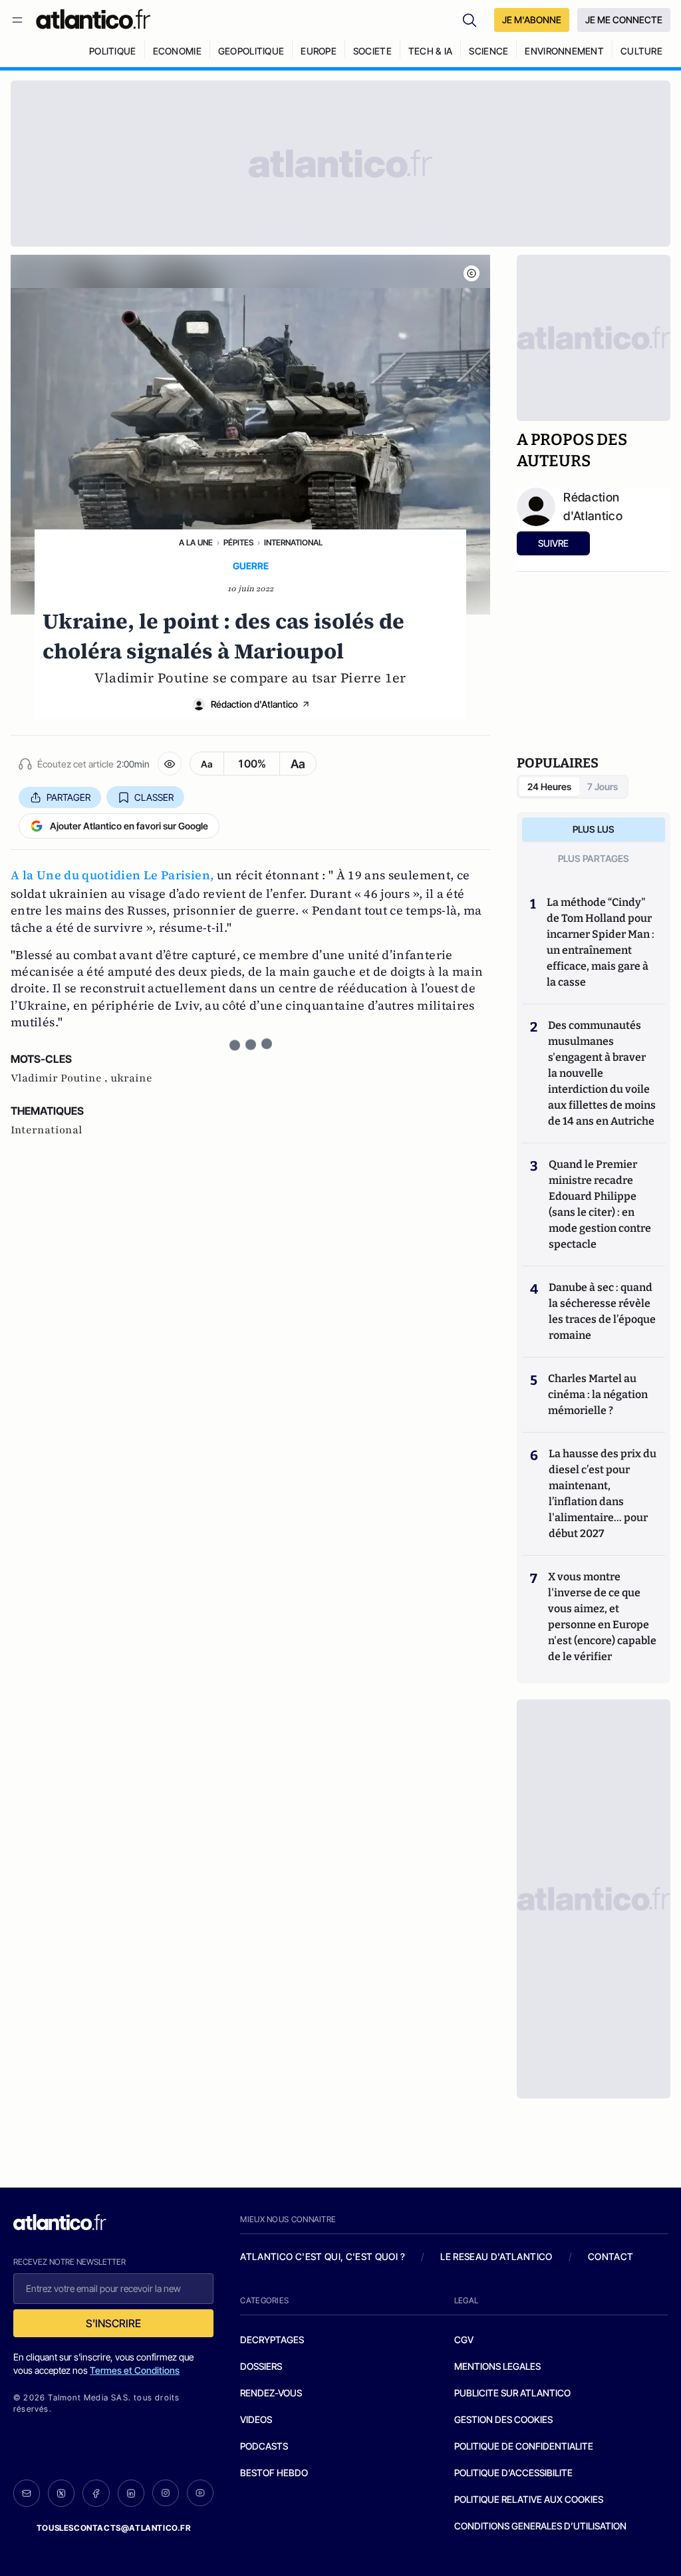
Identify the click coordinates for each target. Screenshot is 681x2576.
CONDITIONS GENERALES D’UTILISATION (540, 2526)
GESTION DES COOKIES (503, 2419)
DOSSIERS (261, 2366)
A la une (196, 542)
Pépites (238, 542)
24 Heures (549, 787)
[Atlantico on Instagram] (166, 2493)
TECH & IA (431, 51)
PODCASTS (264, 2446)
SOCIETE (372, 51)
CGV (464, 2340)
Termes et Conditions (135, 2370)
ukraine (131, 1078)
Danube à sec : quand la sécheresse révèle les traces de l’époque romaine (602, 1311)
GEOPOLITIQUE (251, 51)
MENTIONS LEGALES (497, 2366)
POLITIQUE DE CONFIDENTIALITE (524, 2446)
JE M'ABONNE (532, 20)
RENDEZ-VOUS (271, 2393)
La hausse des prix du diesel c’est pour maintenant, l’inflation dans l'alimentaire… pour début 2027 (603, 1494)
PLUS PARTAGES (594, 858)
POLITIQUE (113, 51)
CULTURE (641, 51)
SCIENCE (488, 51)
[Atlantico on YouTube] (200, 2493)
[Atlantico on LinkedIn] (131, 2493)
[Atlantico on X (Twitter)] (61, 2493)
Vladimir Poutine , (61, 1078)
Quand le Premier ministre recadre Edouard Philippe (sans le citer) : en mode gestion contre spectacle (600, 1204)
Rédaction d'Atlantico (254, 704)
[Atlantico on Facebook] (96, 2493)
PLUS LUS (594, 829)
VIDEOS (256, 2419)
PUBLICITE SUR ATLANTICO (512, 2393)
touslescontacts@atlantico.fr (114, 2528)
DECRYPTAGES (272, 2340)
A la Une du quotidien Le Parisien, (112, 875)
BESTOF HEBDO (274, 2473)
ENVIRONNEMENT (564, 51)
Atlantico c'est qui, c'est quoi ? (323, 2256)
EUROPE (319, 51)
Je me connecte (624, 20)
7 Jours (603, 787)
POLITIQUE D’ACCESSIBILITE (513, 2473)
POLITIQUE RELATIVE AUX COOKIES (529, 2499)
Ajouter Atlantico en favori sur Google (129, 826)
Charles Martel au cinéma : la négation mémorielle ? (598, 1394)
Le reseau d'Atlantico (496, 2256)
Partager (68, 797)
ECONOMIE (177, 51)
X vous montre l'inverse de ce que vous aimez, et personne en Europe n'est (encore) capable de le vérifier (602, 1617)
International (293, 542)
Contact (611, 2256)
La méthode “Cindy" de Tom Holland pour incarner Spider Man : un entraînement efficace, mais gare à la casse (601, 942)
